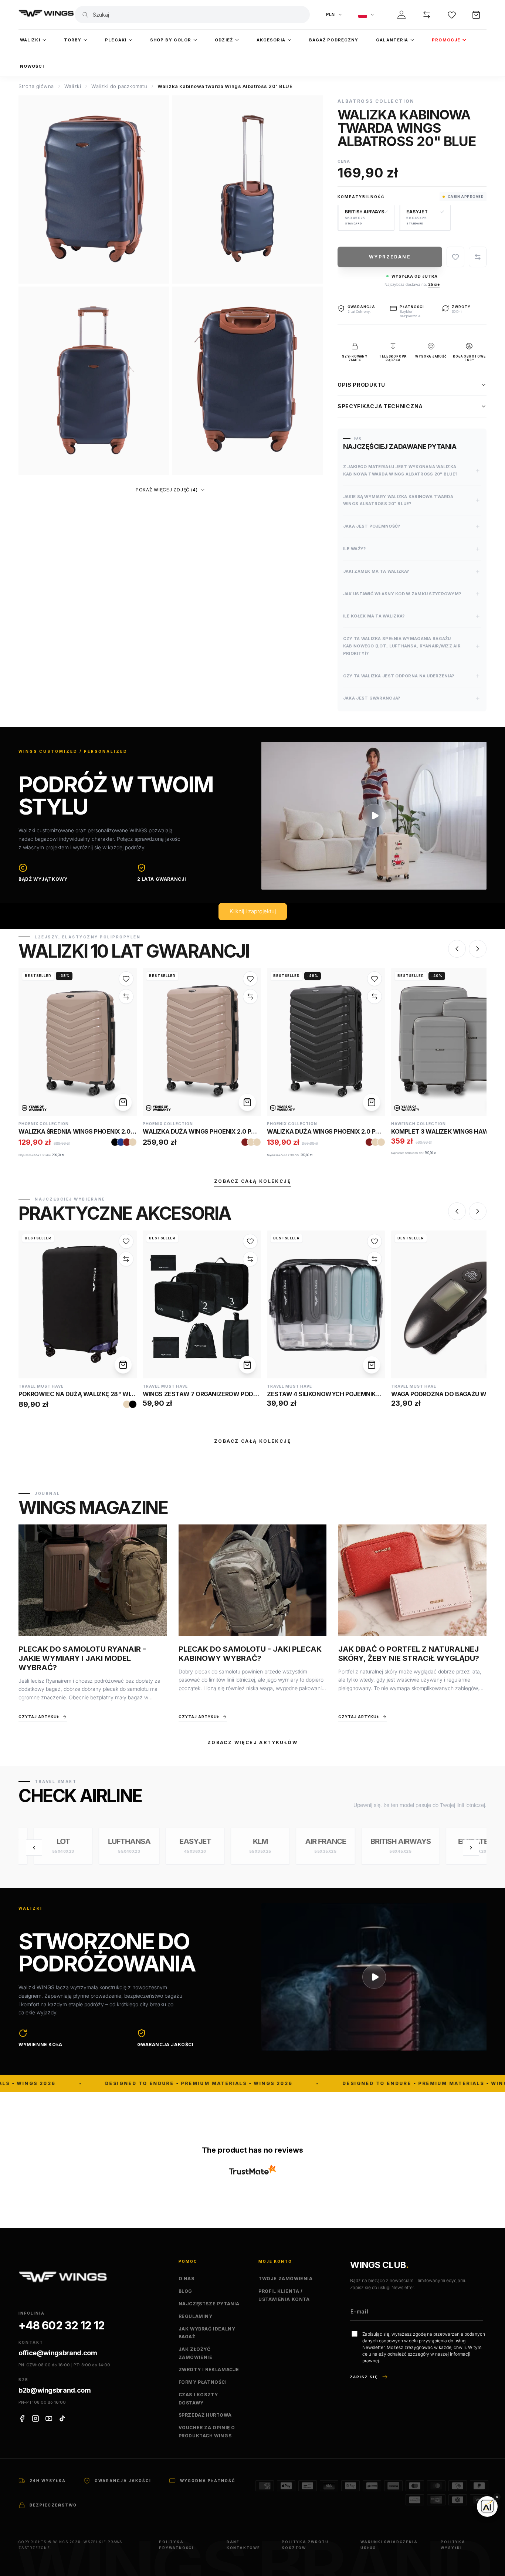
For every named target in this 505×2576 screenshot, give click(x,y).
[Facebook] (22, 2418)
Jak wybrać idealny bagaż (207, 2333)
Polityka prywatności (176, 2545)
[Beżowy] (133, 1142)
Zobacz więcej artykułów (253, 1742)
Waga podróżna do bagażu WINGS (446, 1394)
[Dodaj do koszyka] (123, 1102)
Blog (185, 2291)
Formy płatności (203, 2382)
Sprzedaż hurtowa (205, 2415)
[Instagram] (35, 2418)
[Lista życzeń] (452, 15)
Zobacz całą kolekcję (253, 1181)
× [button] (497, 2497)
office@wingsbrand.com (58, 2353)
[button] (476, 15)
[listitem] (49, 1846)
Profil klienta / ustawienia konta (284, 2295)
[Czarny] (115, 1142)
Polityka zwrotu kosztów (305, 2545)
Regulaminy (196, 2316)
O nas (187, 2279)
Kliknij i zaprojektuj (253, 912)
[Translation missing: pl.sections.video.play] (374, 816)
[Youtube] (49, 2418)
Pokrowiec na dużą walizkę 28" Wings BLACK (91, 1394)
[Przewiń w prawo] (471, 1848)
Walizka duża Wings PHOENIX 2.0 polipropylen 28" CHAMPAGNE (242, 1131)
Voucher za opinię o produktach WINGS (207, 2432)
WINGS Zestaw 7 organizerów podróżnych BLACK (223, 1394)
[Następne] (478, 949)
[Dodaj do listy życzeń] (455, 257)
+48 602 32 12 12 (62, 2325)
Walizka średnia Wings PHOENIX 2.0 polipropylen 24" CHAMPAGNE (122, 1131)
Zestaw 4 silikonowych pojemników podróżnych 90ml (357, 1394)
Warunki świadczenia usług (389, 2545)
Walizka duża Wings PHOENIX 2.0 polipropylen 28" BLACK (357, 1131)
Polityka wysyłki (453, 2545)
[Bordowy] (127, 1142)
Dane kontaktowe (243, 2545)
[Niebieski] (121, 1142)
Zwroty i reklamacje (209, 2369)
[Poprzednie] (457, 949)
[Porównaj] (427, 15)
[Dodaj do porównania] (478, 257)
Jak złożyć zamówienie (196, 2353)
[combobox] (199, 15)
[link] (78, 1042)
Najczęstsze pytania (209, 2304)
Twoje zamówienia (286, 2279)
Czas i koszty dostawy (198, 2399)
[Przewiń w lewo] (34, 1848)
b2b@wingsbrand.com (55, 2390)
